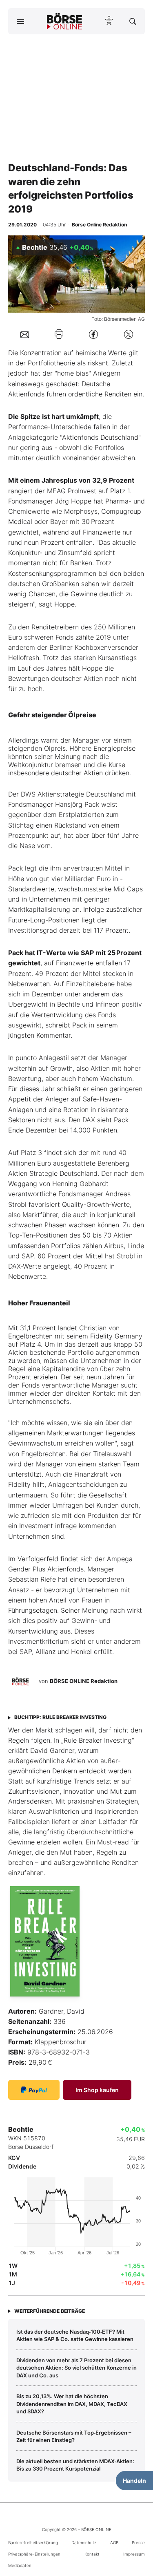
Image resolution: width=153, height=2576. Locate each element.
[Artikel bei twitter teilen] (129, 334)
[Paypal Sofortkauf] (34, 2090)
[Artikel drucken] (59, 334)
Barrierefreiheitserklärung (33, 2542)
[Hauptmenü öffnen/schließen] (20, 21)
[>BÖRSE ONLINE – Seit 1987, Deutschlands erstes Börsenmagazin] (64, 21)
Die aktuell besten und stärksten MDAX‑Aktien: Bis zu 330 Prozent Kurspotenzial (75, 2465)
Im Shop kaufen (97, 2090)
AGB (114, 2542)
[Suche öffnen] (133, 21)
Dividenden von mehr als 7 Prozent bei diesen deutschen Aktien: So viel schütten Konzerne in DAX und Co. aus (76, 2368)
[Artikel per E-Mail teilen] (25, 334)
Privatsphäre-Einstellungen (34, 2554)
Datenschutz (84, 2542)
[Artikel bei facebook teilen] (93, 334)
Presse (138, 2542)
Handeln (134, 2481)
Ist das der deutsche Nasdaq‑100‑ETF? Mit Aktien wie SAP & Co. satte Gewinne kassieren (75, 2335)
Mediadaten (20, 2565)
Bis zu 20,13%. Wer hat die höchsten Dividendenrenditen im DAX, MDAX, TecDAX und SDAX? (72, 2404)
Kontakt (92, 2554)
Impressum (134, 2554)
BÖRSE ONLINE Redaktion (84, 1681)
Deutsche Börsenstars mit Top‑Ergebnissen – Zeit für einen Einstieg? (74, 2436)
